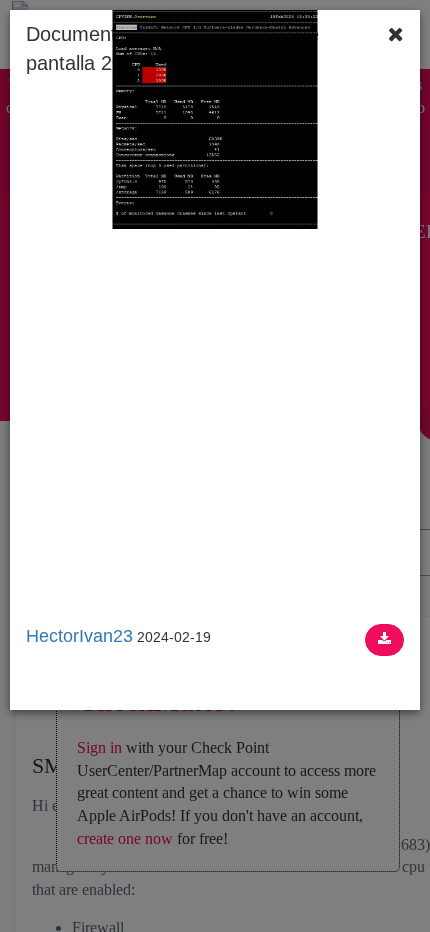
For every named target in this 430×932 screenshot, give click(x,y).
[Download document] (384, 640)
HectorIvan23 (79, 636)
